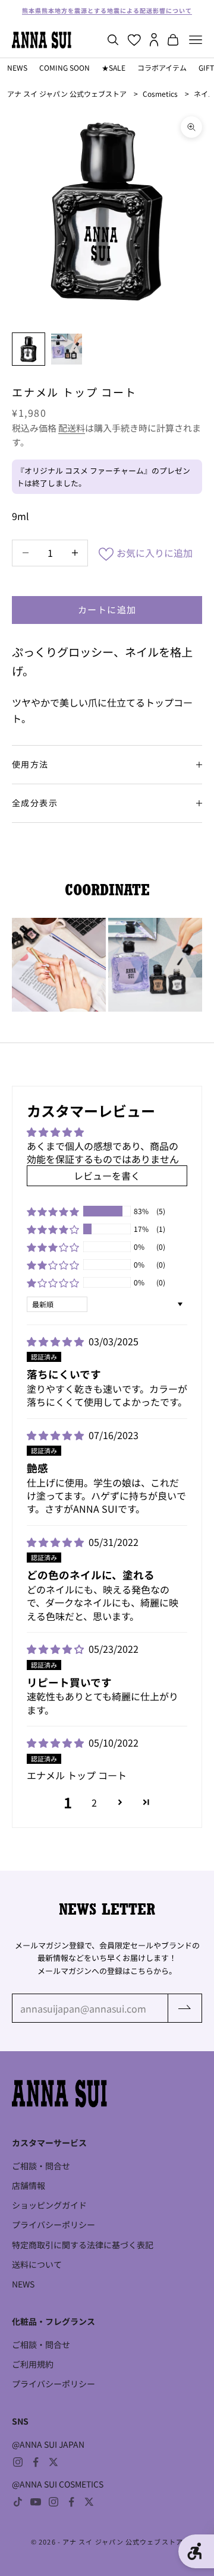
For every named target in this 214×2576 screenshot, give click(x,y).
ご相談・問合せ (41, 2166)
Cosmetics (160, 94)
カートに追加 (107, 609)
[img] (56, 1341)
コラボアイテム (162, 67)
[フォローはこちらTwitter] (53, 2462)
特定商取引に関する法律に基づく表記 (83, 2245)
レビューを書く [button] (107, 1175)
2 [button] (94, 1802)
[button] (53, 1211)
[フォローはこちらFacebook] (36, 2462)
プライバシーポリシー (53, 2225)
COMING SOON (64, 67)
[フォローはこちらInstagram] (18, 2462)
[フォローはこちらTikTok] (18, 2502)
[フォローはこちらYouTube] (36, 2502)
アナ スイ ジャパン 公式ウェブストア (67, 94)
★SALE (114, 67)
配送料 (72, 428)
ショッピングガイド (49, 2205)
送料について (37, 2264)
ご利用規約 (33, 2364)
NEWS (17, 67)
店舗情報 (29, 2185)
